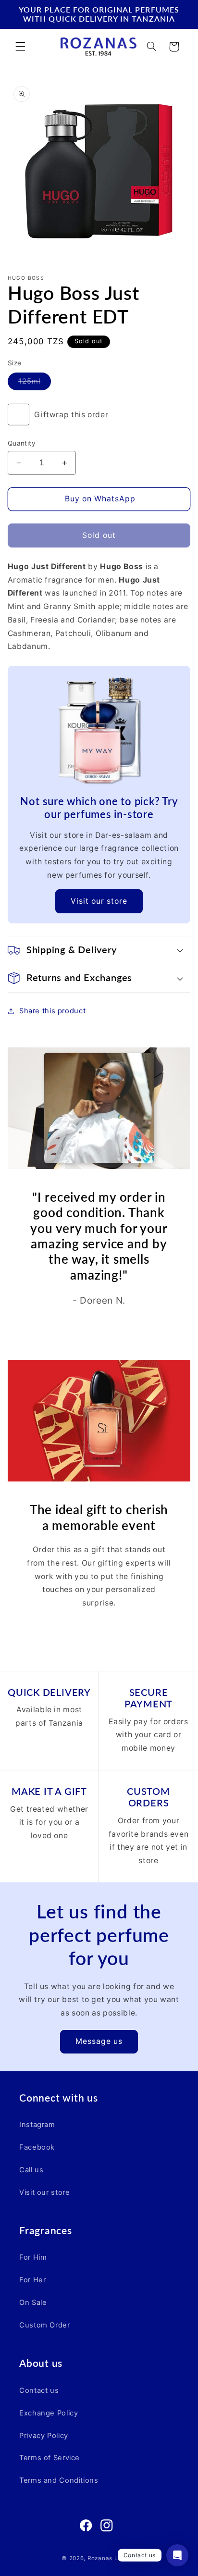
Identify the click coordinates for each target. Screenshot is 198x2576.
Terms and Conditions (59, 2480)
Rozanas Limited (112, 2558)
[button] (20, 47)
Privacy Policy (44, 2436)
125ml (35, 383)
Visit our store (99, 901)
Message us (99, 2041)
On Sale (33, 2302)
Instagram (37, 2125)
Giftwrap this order (71, 415)
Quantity (22, 443)
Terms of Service (49, 2458)
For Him (33, 2257)
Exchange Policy (49, 2413)
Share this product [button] (52, 1011)
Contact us (39, 2390)
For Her (32, 2280)
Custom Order (45, 2325)
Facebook (37, 2147)
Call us (31, 2170)
